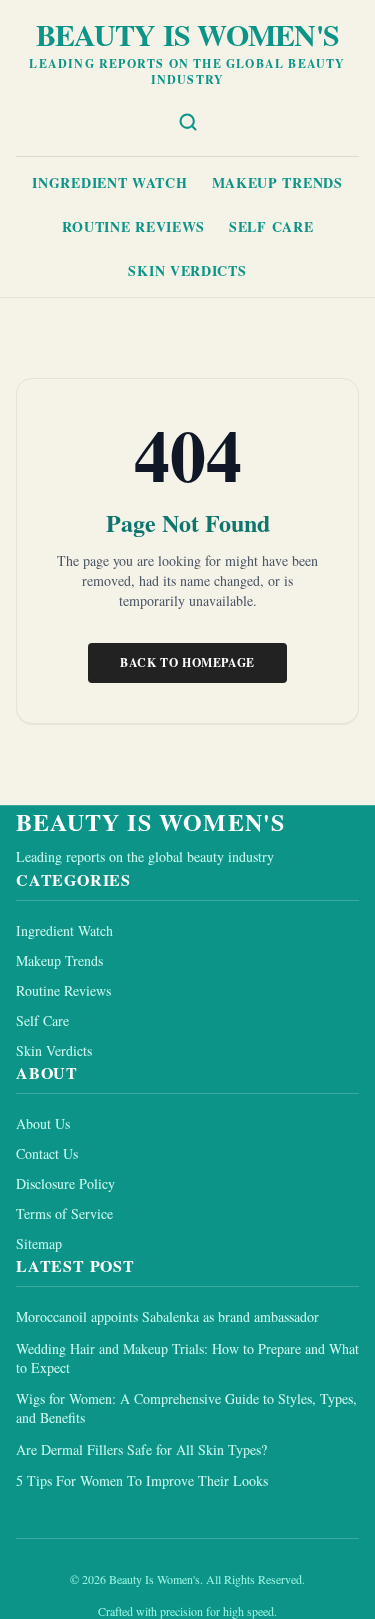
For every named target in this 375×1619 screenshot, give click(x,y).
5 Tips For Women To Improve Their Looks (142, 1480)
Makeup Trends (277, 182)
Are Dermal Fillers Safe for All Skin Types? (141, 1449)
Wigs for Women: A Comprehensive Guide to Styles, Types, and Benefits (186, 1408)
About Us (43, 1123)
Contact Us (47, 1153)
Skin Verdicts (187, 270)
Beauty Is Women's (187, 34)
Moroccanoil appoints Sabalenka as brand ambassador (167, 1316)
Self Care (271, 226)
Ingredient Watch (109, 182)
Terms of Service (64, 1213)
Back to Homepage (187, 662)
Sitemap (39, 1243)
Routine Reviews (134, 226)
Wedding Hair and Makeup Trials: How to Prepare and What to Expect (187, 1358)
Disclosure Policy (65, 1183)
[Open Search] (188, 122)
